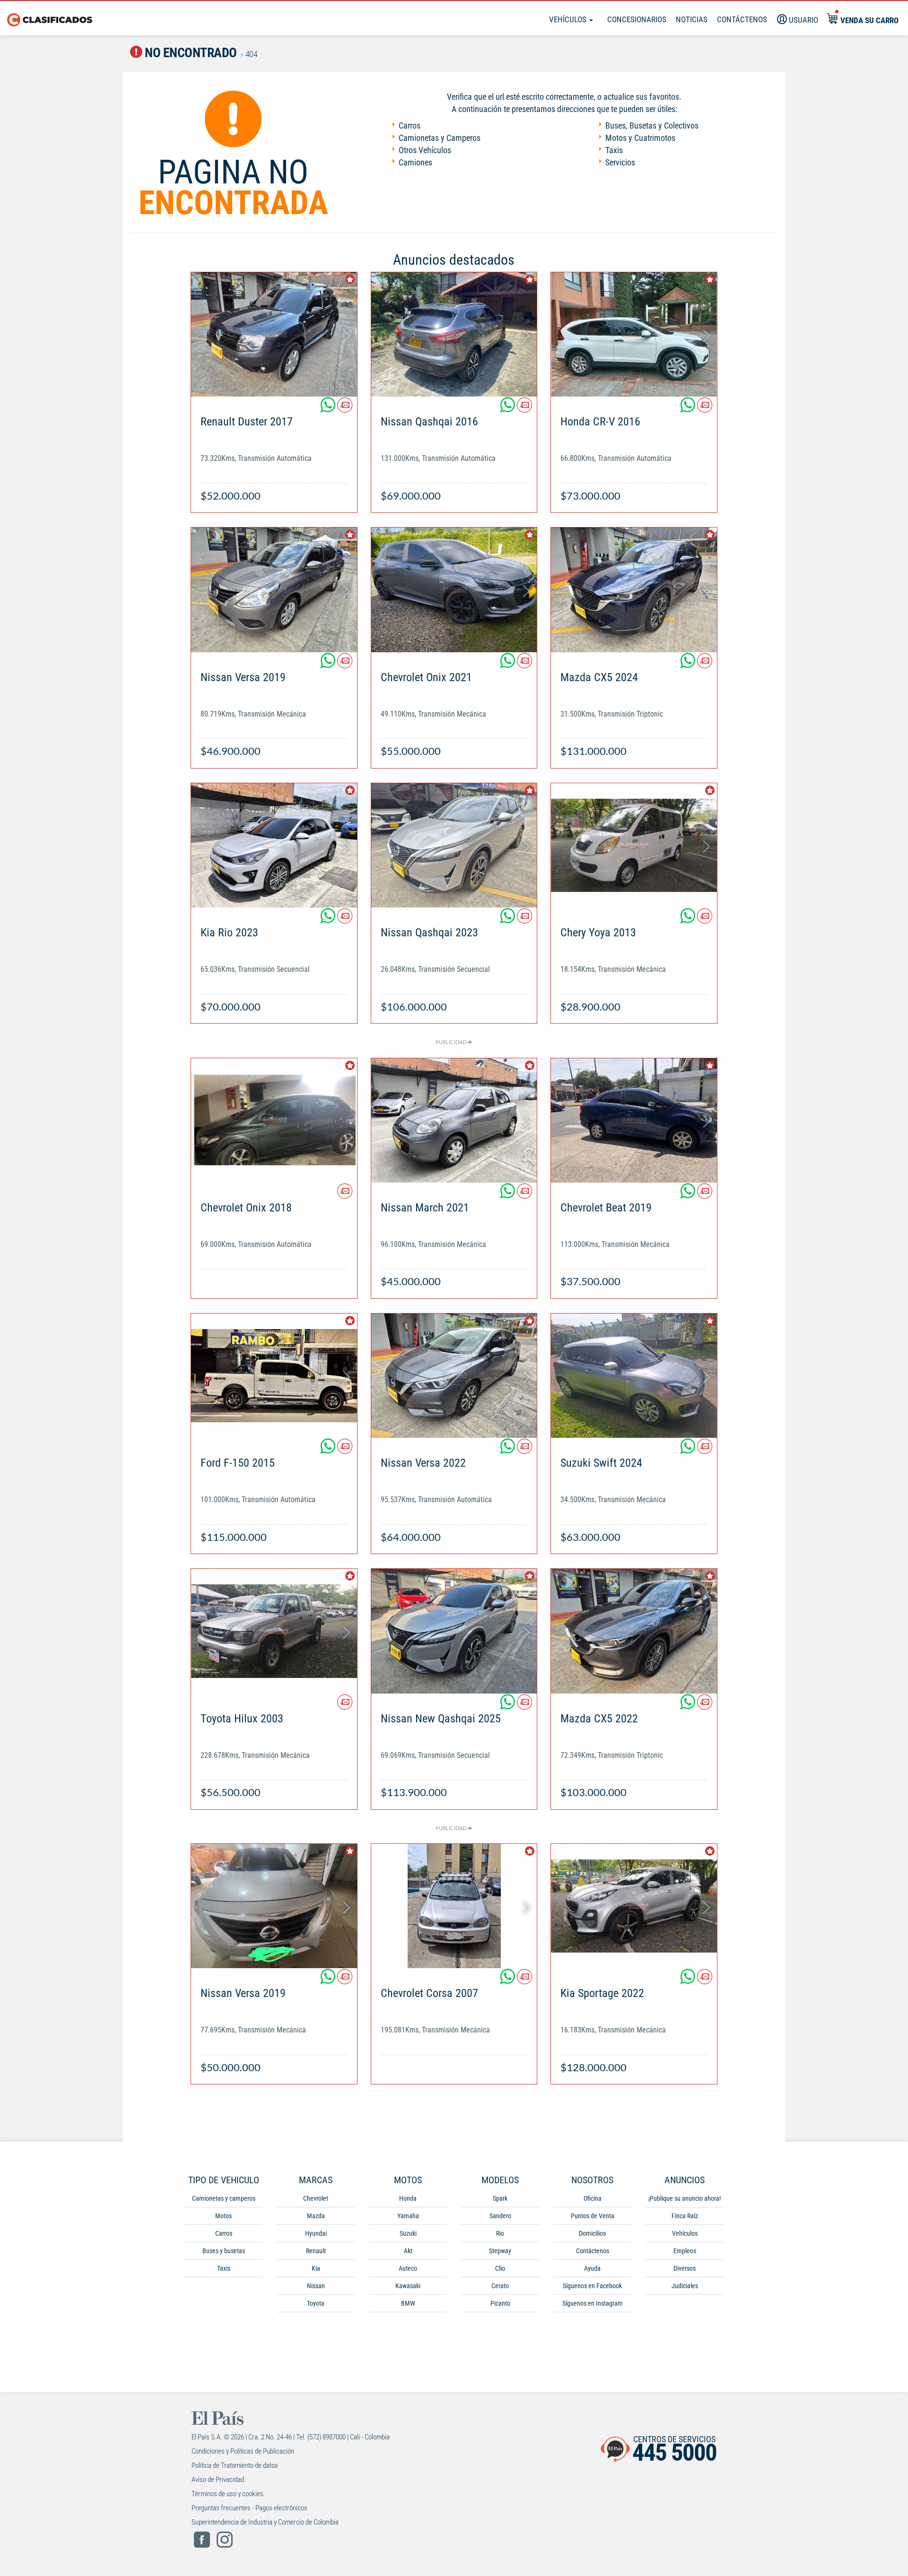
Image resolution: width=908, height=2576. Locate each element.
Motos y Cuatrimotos (640, 138)
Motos (223, 2216)
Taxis (614, 150)
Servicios (620, 162)
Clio (500, 2268)
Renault (316, 2251)
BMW (408, 2303)
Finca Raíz (685, 2216)
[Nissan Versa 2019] (274, 590)
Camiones (415, 162)
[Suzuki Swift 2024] (634, 1376)
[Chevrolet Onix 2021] (454, 590)
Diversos (685, 2268)
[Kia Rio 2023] (274, 845)
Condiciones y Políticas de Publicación (243, 2451)
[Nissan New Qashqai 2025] (454, 1631)
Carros (410, 125)
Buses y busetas (224, 2251)
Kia (316, 2268)
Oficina (593, 2198)
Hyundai (316, 2233)
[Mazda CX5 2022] (634, 1631)
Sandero (500, 2216)
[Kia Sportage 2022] (634, 1906)
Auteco (408, 2268)
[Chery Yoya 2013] (634, 845)
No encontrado (190, 53)
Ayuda (592, 2268)
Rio (500, 2233)
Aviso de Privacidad (218, 2480)
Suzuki (408, 2233)
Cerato (500, 2286)
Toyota (316, 2303)
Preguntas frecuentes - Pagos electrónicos (249, 2508)
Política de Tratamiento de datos (235, 2465)
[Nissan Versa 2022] (454, 1376)
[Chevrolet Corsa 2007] (454, 1906)
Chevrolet (316, 2198)
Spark (500, 2198)
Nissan (316, 2286)
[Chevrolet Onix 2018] (274, 1120)
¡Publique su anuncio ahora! (685, 2198)
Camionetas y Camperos (440, 138)
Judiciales (685, 2286)
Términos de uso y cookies (227, 2494)
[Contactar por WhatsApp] (329, 409)
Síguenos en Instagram (593, 2303)
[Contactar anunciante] (345, 409)
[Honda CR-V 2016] (634, 334)
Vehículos (569, 19)
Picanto (500, 2303)
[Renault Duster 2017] (274, 334)
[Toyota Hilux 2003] (274, 1631)
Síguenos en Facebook (592, 2286)
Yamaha (408, 2216)
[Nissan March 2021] (454, 1120)
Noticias (692, 19)
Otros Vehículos (425, 150)
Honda (408, 2198)
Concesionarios (637, 19)
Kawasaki (408, 2286)
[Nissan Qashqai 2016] (454, 334)
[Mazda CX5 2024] (634, 590)
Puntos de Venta (593, 2216)
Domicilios (592, 2233)
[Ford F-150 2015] (274, 1376)
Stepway (500, 2251)
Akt (408, 2251)
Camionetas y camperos (224, 2198)
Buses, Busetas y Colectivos (652, 125)
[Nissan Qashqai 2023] (454, 845)
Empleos (685, 2251)
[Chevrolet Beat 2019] (634, 1120)
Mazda (316, 2216)
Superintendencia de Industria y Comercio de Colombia (265, 2522)
